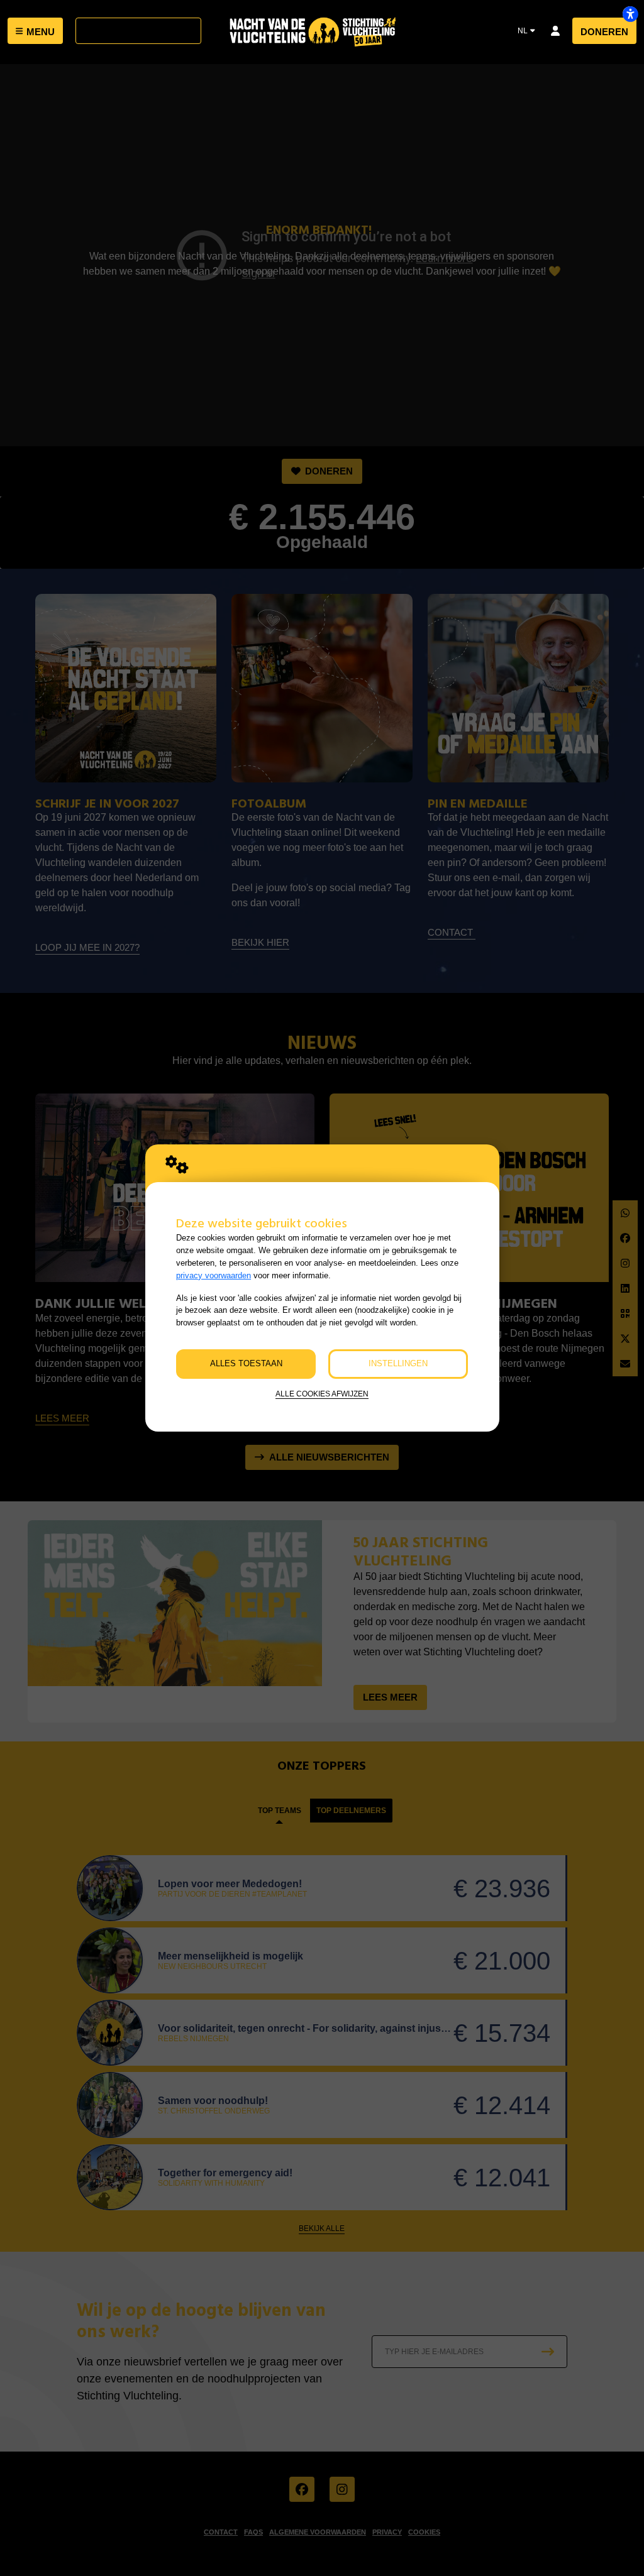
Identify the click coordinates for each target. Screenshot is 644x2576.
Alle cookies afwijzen (322, 1394)
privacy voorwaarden (214, 1275)
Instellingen (398, 1363)
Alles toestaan (246, 1363)
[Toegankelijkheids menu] (630, 14)
